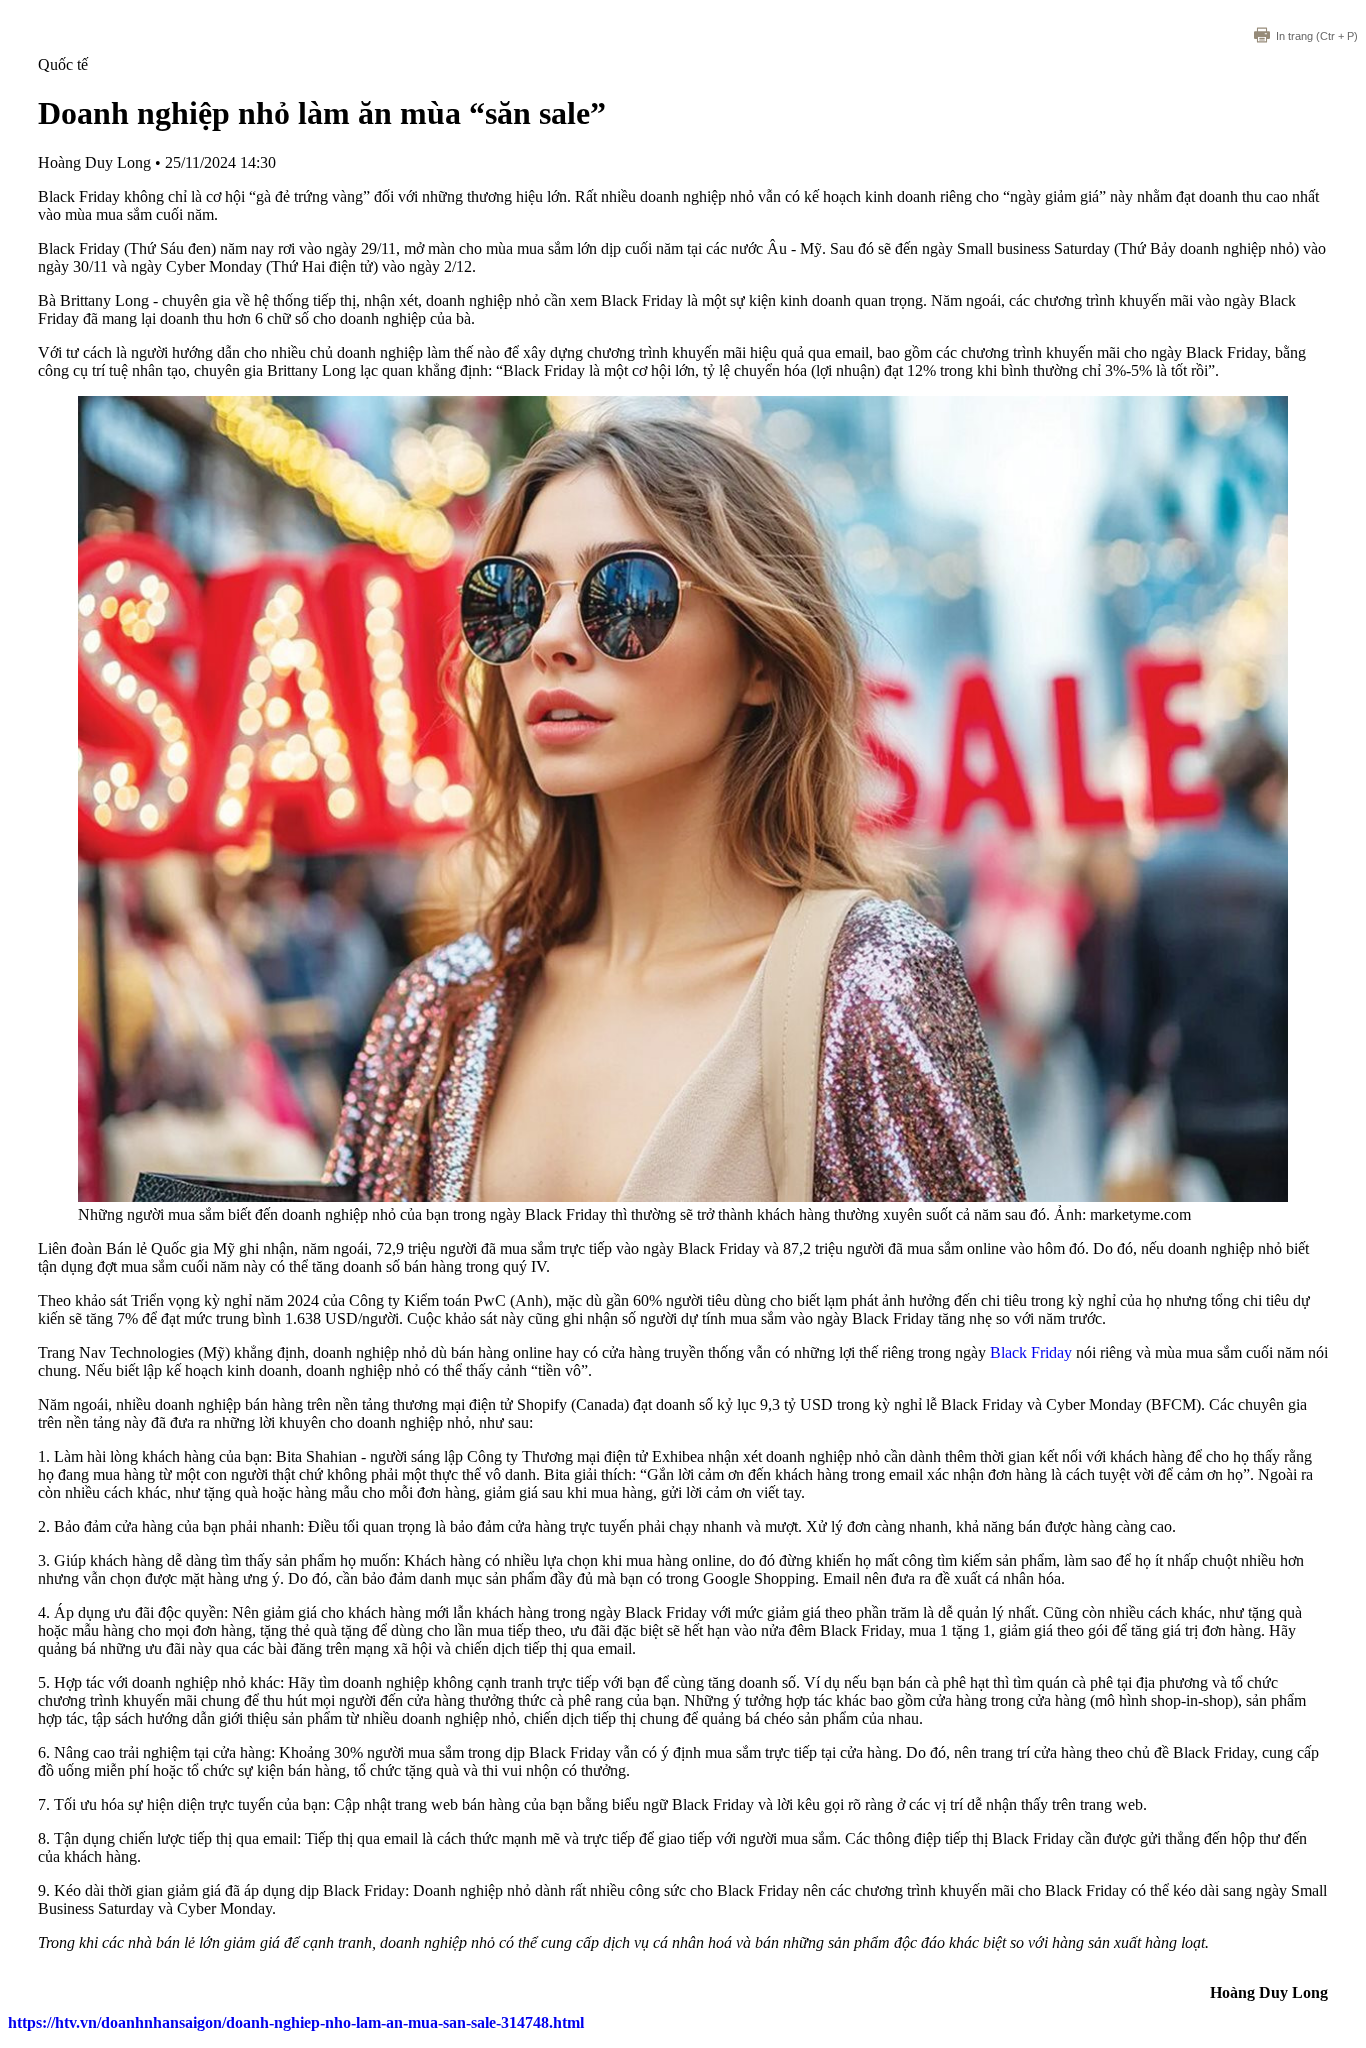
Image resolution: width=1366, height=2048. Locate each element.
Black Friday (1031, 1352)
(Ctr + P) (1317, 36)
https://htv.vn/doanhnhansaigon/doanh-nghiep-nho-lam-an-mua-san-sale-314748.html (296, 2022)
